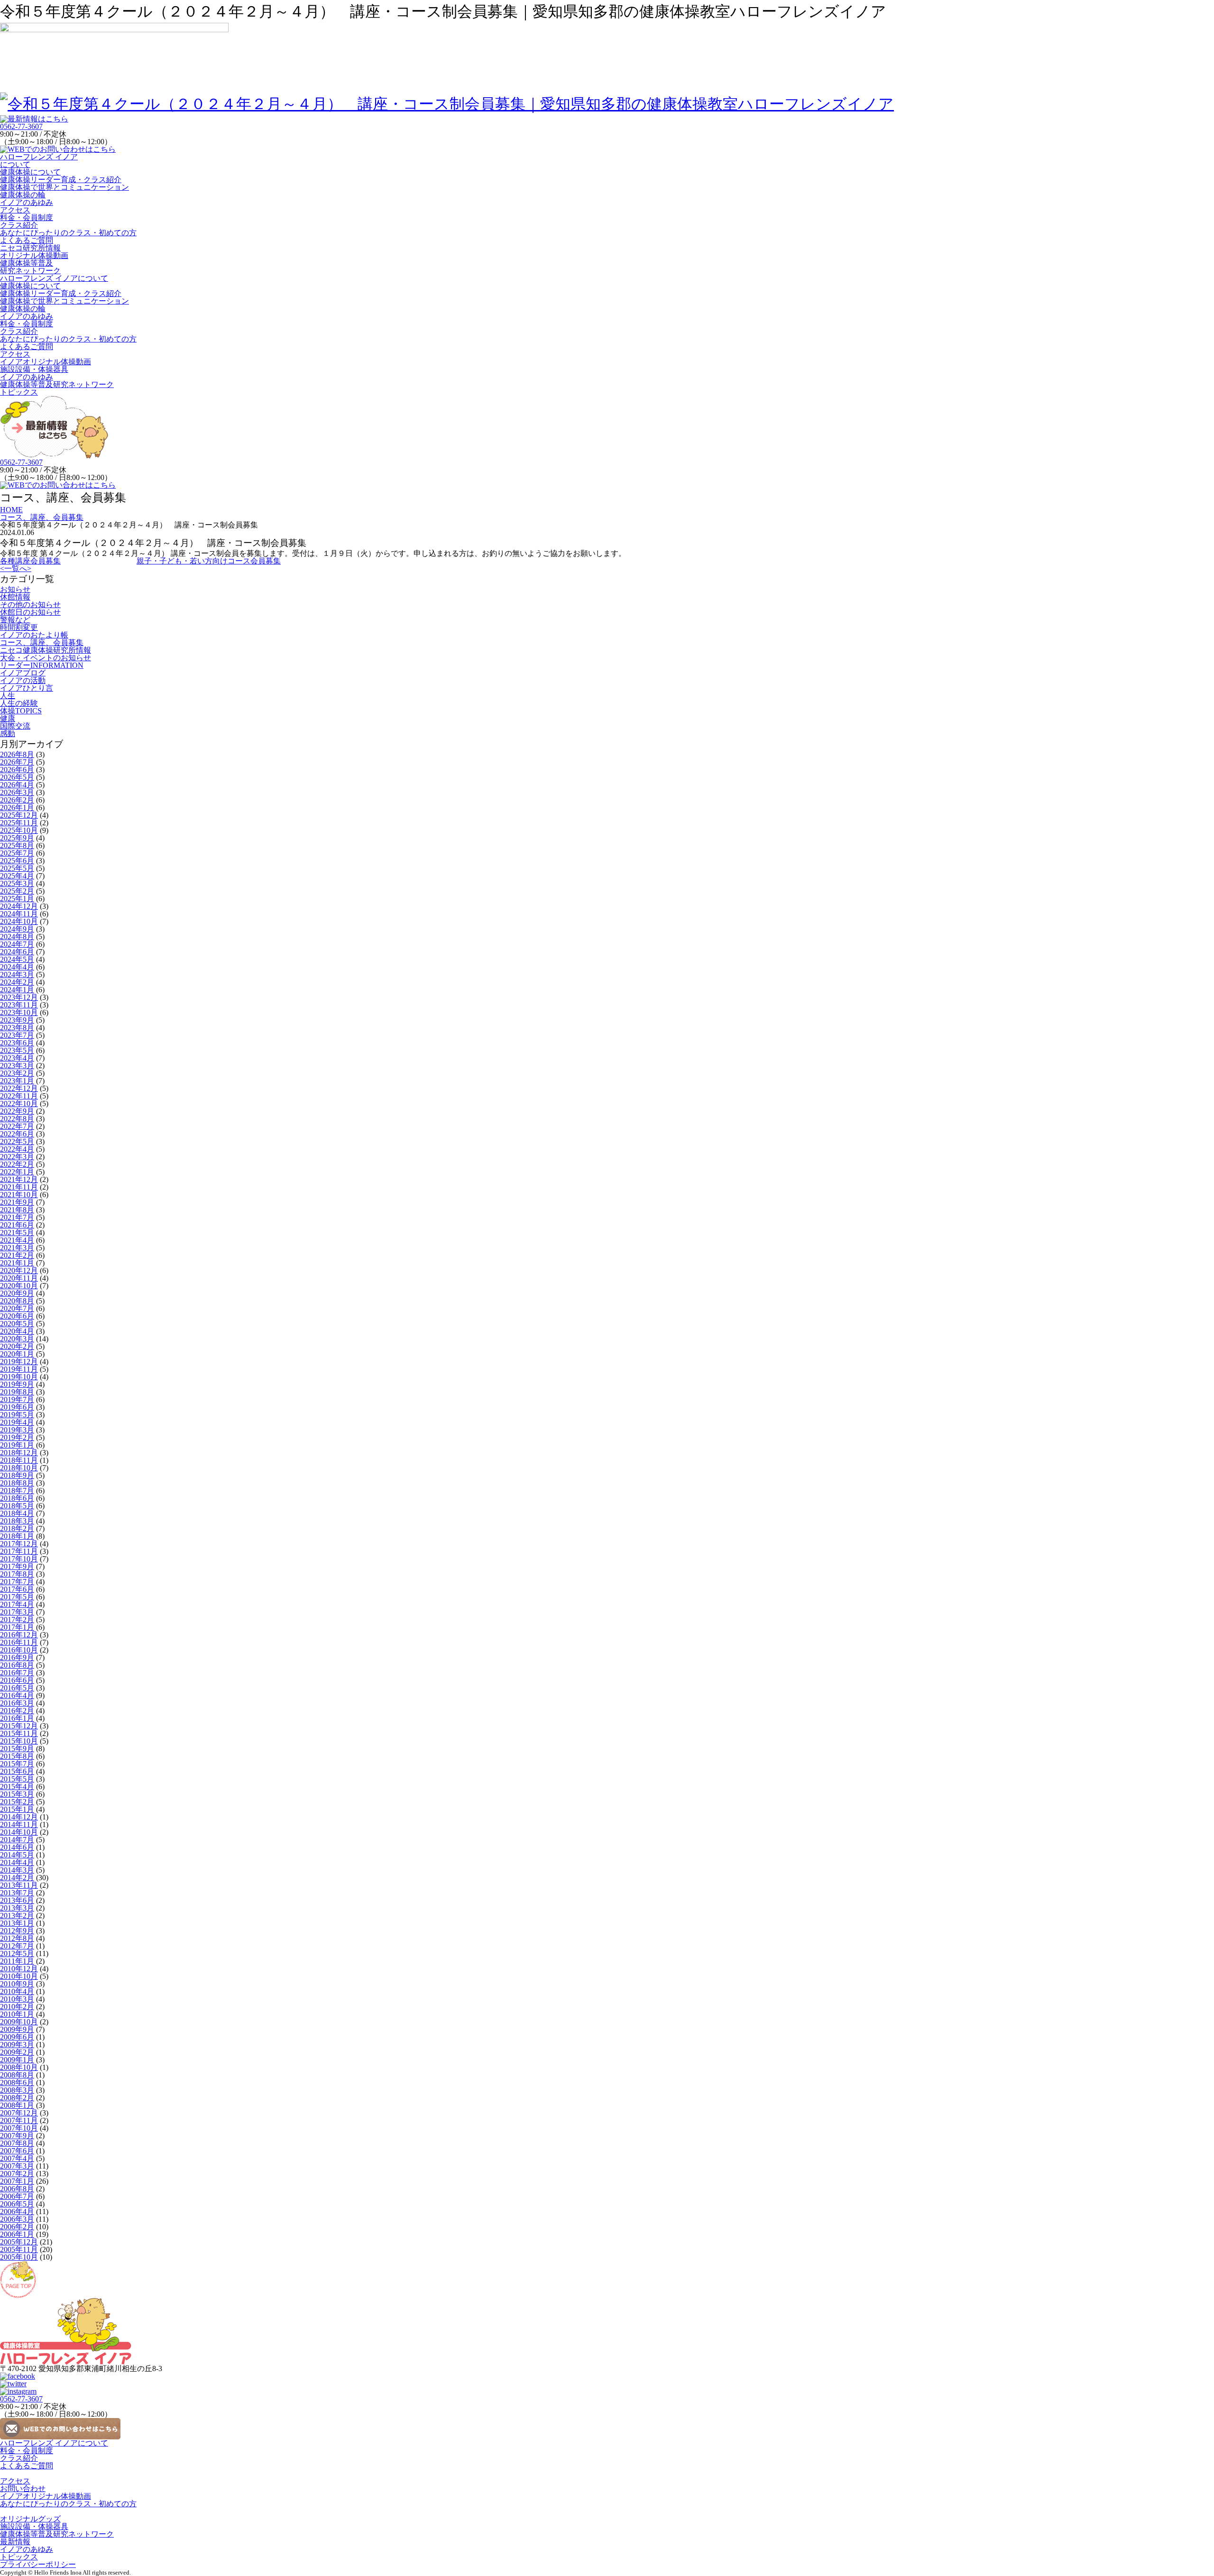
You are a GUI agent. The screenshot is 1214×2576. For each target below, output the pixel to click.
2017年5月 (17, 1597)
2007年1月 (17, 2181)
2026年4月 (17, 785)
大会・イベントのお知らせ (46, 658)
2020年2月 (17, 1346)
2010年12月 (19, 1969)
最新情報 (15, 2542)
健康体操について (30, 172)
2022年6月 (17, 1134)
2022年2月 (17, 1164)
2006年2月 (17, 2227)
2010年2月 (17, 2007)
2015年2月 (17, 1802)
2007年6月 (17, 2151)
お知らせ (15, 589)
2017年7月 (17, 1582)
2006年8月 (17, 2189)
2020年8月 (17, 1301)
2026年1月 (17, 808)
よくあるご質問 (27, 240)
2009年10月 (19, 2022)
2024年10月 (19, 921)
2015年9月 (17, 1749)
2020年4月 (17, 1331)
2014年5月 (17, 1855)
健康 (8, 718)
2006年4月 (17, 2211)
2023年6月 (17, 1043)
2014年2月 (17, 1878)
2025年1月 (17, 899)
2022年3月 (17, 1157)
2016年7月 (17, 1673)
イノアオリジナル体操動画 (46, 362)
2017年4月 (17, 1604)
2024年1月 (17, 990)
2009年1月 (17, 2060)
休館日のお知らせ (30, 612)
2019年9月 (17, 1384)
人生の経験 (19, 703)
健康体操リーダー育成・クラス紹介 (61, 180)
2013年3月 (17, 1908)
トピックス (19, 392)
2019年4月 (17, 1422)
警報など (15, 620)
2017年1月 (17, 1627)
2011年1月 (17, 1961)
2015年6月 (17, 1771)
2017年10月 (19, 1559)
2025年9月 (17, 838)
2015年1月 (17, 1809)
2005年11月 (19, 2249)
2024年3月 (17, 974)
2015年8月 (17, 1756)
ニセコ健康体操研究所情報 (46, 650)
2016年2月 (17, 1711)
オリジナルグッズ (30, 2519)
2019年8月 (17, 1392)
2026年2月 (17, 800)
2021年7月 (17, 1217)
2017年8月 (17, 1574)
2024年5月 (17, 959)
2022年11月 (19, 1096)
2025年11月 (19, 823)
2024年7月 (17, 944)
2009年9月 (17, 2029)
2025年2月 (17, 891)
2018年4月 (17, 1513)
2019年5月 (17, 1415)
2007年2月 (17, 2174)
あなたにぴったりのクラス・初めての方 (68, 233)
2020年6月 (17, 1316)
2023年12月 (19, 997)
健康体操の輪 (23, 195)
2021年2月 (17, 1255)
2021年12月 (19, 1179)
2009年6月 (17, 2037)
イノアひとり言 (27, 688)
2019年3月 (17, 1430)
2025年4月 (17, 876)
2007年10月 (19, 2128)
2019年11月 (19, 1369)
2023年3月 (17, 1066)
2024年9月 (17, 929)
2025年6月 (17, 861)
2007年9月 (17, 2136)
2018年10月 (19, 1468)
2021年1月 (17, 1263)
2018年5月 (17, 1506)
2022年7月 (17, 1126)
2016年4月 (17, 1695)
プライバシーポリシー (38, 2564)
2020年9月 (17, 1293)
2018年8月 (17, 1483)
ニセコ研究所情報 (30, 248)
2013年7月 (17, 1893)
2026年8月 (17, 754)
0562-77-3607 (21, 126)
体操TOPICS (21, 711)
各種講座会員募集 (30, 561)
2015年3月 (17, 1794)
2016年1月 (17, 1718)
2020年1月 (17, 1354)
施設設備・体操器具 (34, 369)
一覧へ (16, 568)
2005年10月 (19, 2257)
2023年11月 (19, 1005)
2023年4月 (17, 1058)
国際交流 (15, 726)
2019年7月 (17, 1399)
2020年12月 (19, 1270)
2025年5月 (17, 868)
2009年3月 (17, 2045)
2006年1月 (17, 2234)
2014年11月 (19, 1824)
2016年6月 (17, 1680)
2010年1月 (17, 2014)
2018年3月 (17, 1521)
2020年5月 (17, 1324)
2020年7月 (17, 1308)
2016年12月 (19, 1635)
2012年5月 (17, 1953)
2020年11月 (19, 1278)
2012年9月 (17, 1931)
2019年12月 (19, 1362)
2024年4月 (17, 967)
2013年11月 (19, 1885)
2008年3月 (17, 2090)
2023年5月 (17, 1050)
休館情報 (15, 597)
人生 (8, 696)
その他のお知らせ (30, 605)
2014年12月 (19, 1817)
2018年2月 (17, 1528)
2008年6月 (17, 2082)
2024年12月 (19, 906)
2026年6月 (17, 770)
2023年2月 (17, 1073)
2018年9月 (17, 1475)
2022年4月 (17, 1149)
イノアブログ (23, 673)
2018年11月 (19, 1460)
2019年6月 (17, 1407)
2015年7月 (17, 1764)
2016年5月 (17, 1688)
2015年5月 (17, 1779)
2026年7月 (17, 762)
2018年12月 (19, 1453)
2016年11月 (19, 1642)
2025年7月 (17, 853)
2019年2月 (17, 1437)
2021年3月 (17, 1248)
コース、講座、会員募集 (42, 642)
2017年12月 (19, 1544)
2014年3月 (17, 1870)
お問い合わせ (23, 2488)
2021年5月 (17, 1233)
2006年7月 (17, 2196)
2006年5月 (17, 2204)
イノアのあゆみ (27, 202)
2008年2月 (17, 2098)
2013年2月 (17, 1916)
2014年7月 (17, 1840)
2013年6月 (17, 1900)
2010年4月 (17, 1991)
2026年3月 (17, 792)
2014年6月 (17, 1847)
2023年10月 (19, 1012)
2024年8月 (17, 937)
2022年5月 (17, 1141)
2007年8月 (17, 2143)
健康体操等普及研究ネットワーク (30, 267)
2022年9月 (17, 1111)
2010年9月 (17, 1984)
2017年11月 (19, 1551)
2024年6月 (17, 952)
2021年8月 (17, 1210)
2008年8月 (17, 2075)
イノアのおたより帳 (34, 635)
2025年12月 (19, 815)
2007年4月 (17, 2158)
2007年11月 (19, 2120)
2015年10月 (19, 1741)
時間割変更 (19, 627)
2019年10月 (19, 1377)
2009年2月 (17, 2052)
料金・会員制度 (27, 217)
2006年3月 (17, 2219)
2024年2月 (17, 982)
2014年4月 (17, 1862)
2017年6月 (17, 1589)
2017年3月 (17, 1612)
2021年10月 (19, 1195)
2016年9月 (17, 1657)
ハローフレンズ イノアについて (39, 161)
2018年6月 (17, 1498)
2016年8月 (17, 1665)
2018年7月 (17, 1491)
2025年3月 (17, 883)
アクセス (15, 210)
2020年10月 (19, 1286)
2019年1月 (17, 1445)
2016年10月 (19, 1650)
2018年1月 (17, 1536)
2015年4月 (17, 1787)
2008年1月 (17, 2105)
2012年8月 (17, 1938)
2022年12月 (19, 1088)
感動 (8, 734)
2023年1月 (17, 1081)
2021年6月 (17, 1225)
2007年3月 (17, 2166)
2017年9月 (17, 1566)
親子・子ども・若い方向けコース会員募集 (209, 561)
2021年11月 (19, 1187)
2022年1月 (17, 1172)
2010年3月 (17, 1999)
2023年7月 (17, 1035)
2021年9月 (17, 1202)
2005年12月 (19, 2242)
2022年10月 (19, 1103)
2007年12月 (19, 2113)
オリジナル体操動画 (34, 255)
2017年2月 (17, 1620)
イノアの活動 (23, 680)
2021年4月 (17, 1240)
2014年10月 (19, 1832)
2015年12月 (19, 1726)
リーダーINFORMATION (42, 665)
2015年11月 (19, 1733)
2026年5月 (17, 777)
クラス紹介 (19, 225)
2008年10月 (19, 2067)
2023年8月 (17, 1028)
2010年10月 (19, 1976)
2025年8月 (17, 845)
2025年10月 (19, 830)
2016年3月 (17, 1703)
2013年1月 (17, 1923)
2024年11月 (19, 914)
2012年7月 (17, 1946)
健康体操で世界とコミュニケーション (64, 187)
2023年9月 (17, 1020)
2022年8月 (17, 1119)
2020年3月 (17, 1339)
